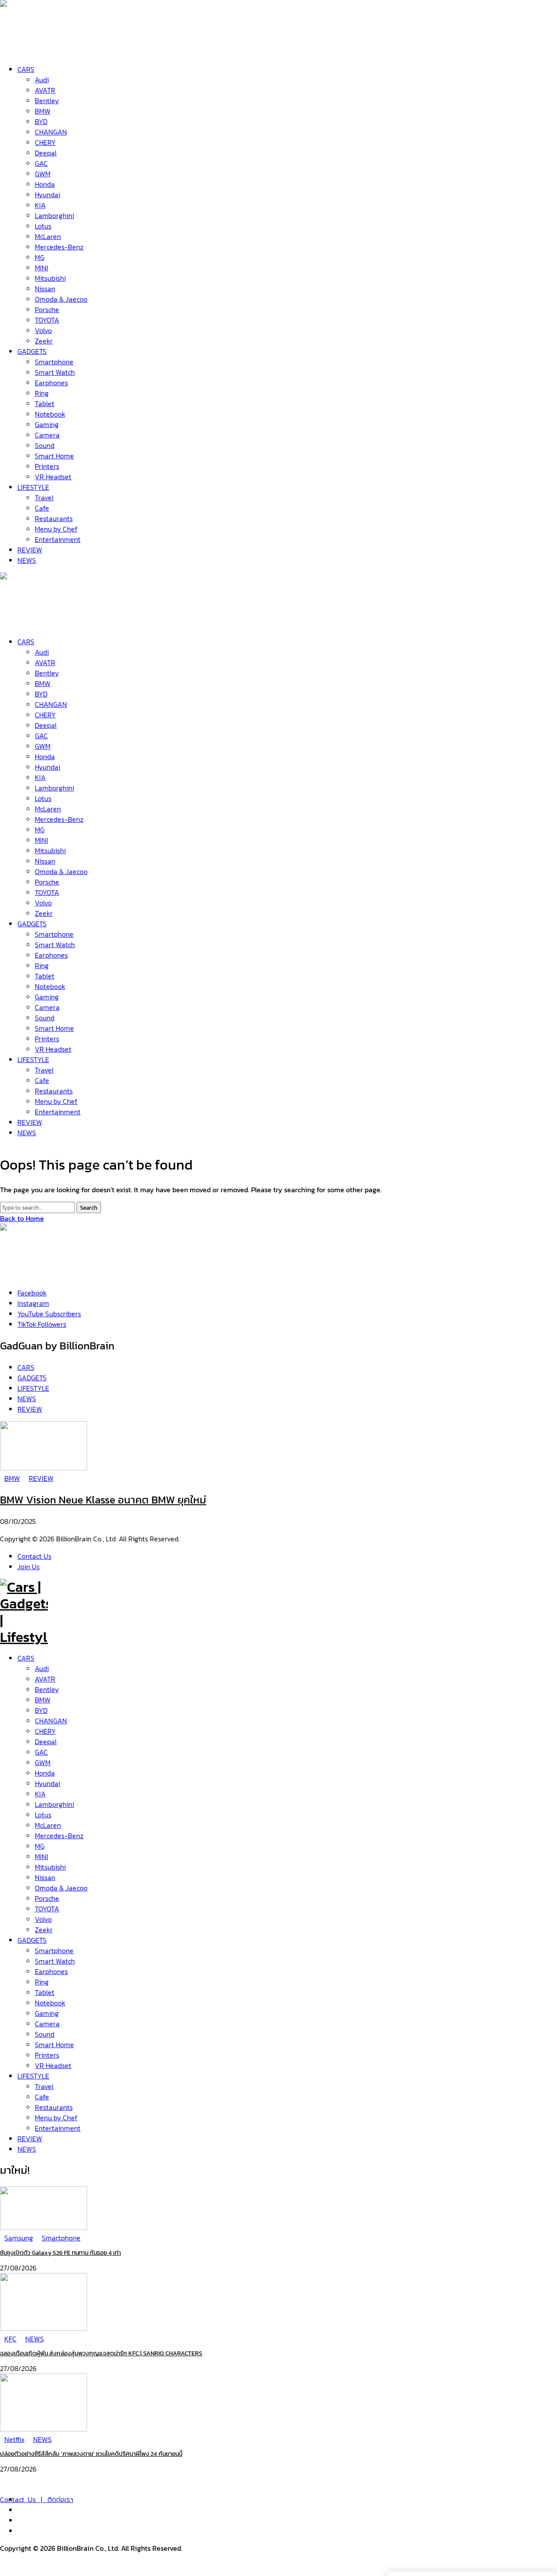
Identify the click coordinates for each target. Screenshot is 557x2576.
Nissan (45, 1877)
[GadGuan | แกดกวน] (24, 621)
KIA (40, 1794)
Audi (42, 1668)
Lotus (43, 1815)
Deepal (46, 1742)
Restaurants (54, 2107)
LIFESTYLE (33, 2076)
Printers (47, 2055)
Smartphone (54, 1950)
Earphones (51, 1971)
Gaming (47, 2013)
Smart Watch (55, 1961)
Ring (42, 1982)
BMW (43, 1700)
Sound (45, 2034)
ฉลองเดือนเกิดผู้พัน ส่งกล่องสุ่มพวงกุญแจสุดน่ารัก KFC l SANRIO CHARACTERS (101, 2353)
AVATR (45, 1679)
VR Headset (53, 2065)
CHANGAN (51, 1721)
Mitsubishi (50, 1867)
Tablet (45, 1992)
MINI (42, 1856)
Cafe (42, 2097)
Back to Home (22, 1218)
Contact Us (34, 1556)
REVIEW (30, 2139)
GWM (43, 1762)
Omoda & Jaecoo (61, 1888)
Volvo (43, 1919)
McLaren (48, 1825)
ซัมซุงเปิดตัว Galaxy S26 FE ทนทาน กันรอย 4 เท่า (60, 2253)
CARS (26, 1658)
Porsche (47, 1898)
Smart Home (54, 2045)
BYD (41, 1710)
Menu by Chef (56, 2118)
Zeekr (44, 1930)
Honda (45, 1773)
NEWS (27, 2149)
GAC (41, 1752)
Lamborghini (54, 1804)
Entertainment (58, 2128)
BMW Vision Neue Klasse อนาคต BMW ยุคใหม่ (103, 1500)
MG (40, 1846)
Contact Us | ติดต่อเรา (37, 2499)
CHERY (45, 1731)
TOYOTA (47, 1909)
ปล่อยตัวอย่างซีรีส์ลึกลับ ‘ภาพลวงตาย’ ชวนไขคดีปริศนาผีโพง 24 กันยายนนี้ (91, 2454)
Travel (44, 2086)
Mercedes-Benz (59, 1836)
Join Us (29, 1567)
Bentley (47, 1689)
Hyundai (47, 1783)
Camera (47, 2024)
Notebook (50, 2003)
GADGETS (32, 1940)
